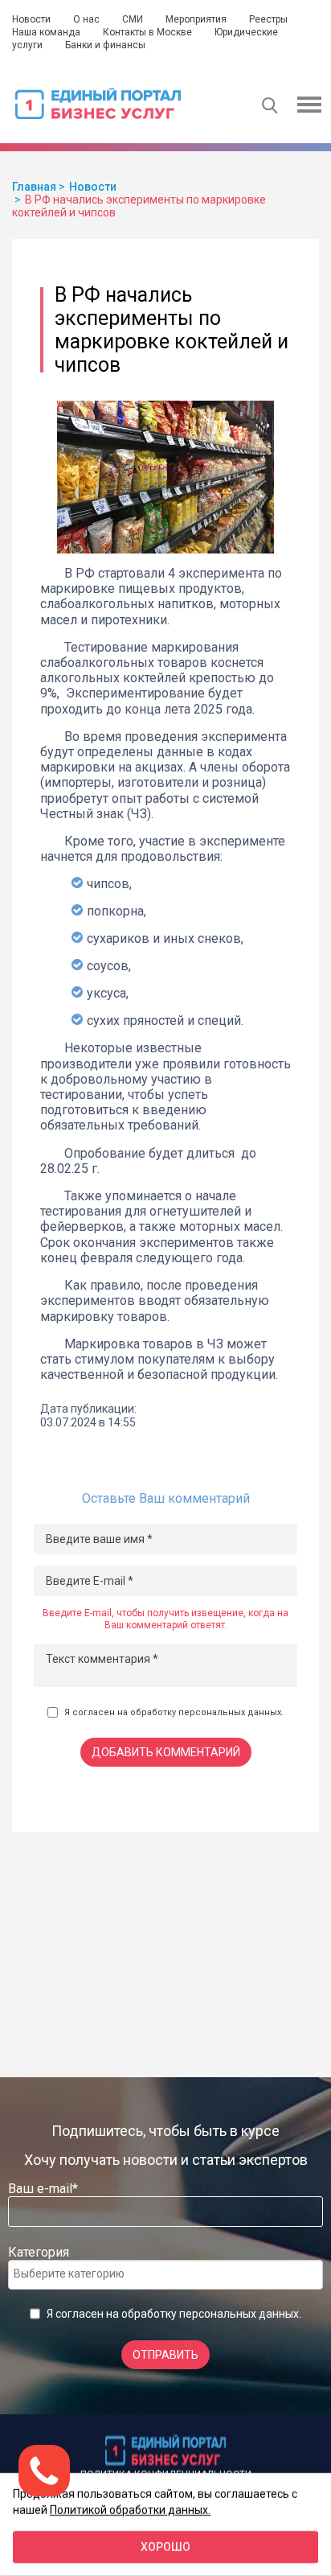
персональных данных (230, 1712)
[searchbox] (78, 2274)
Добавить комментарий (166, 1752)
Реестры (268, 19)
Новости (31, 19)
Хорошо (165, 2547)
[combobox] (165, 2275)
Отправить (165, 2355)
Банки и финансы (105, 45)
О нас (86, 19)
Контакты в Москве (147, 32)
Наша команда (46, 32)
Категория (39, 2252)
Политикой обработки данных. (130, 2509)
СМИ (133, 19)
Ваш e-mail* (43, 2189)
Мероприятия (196, 19)
